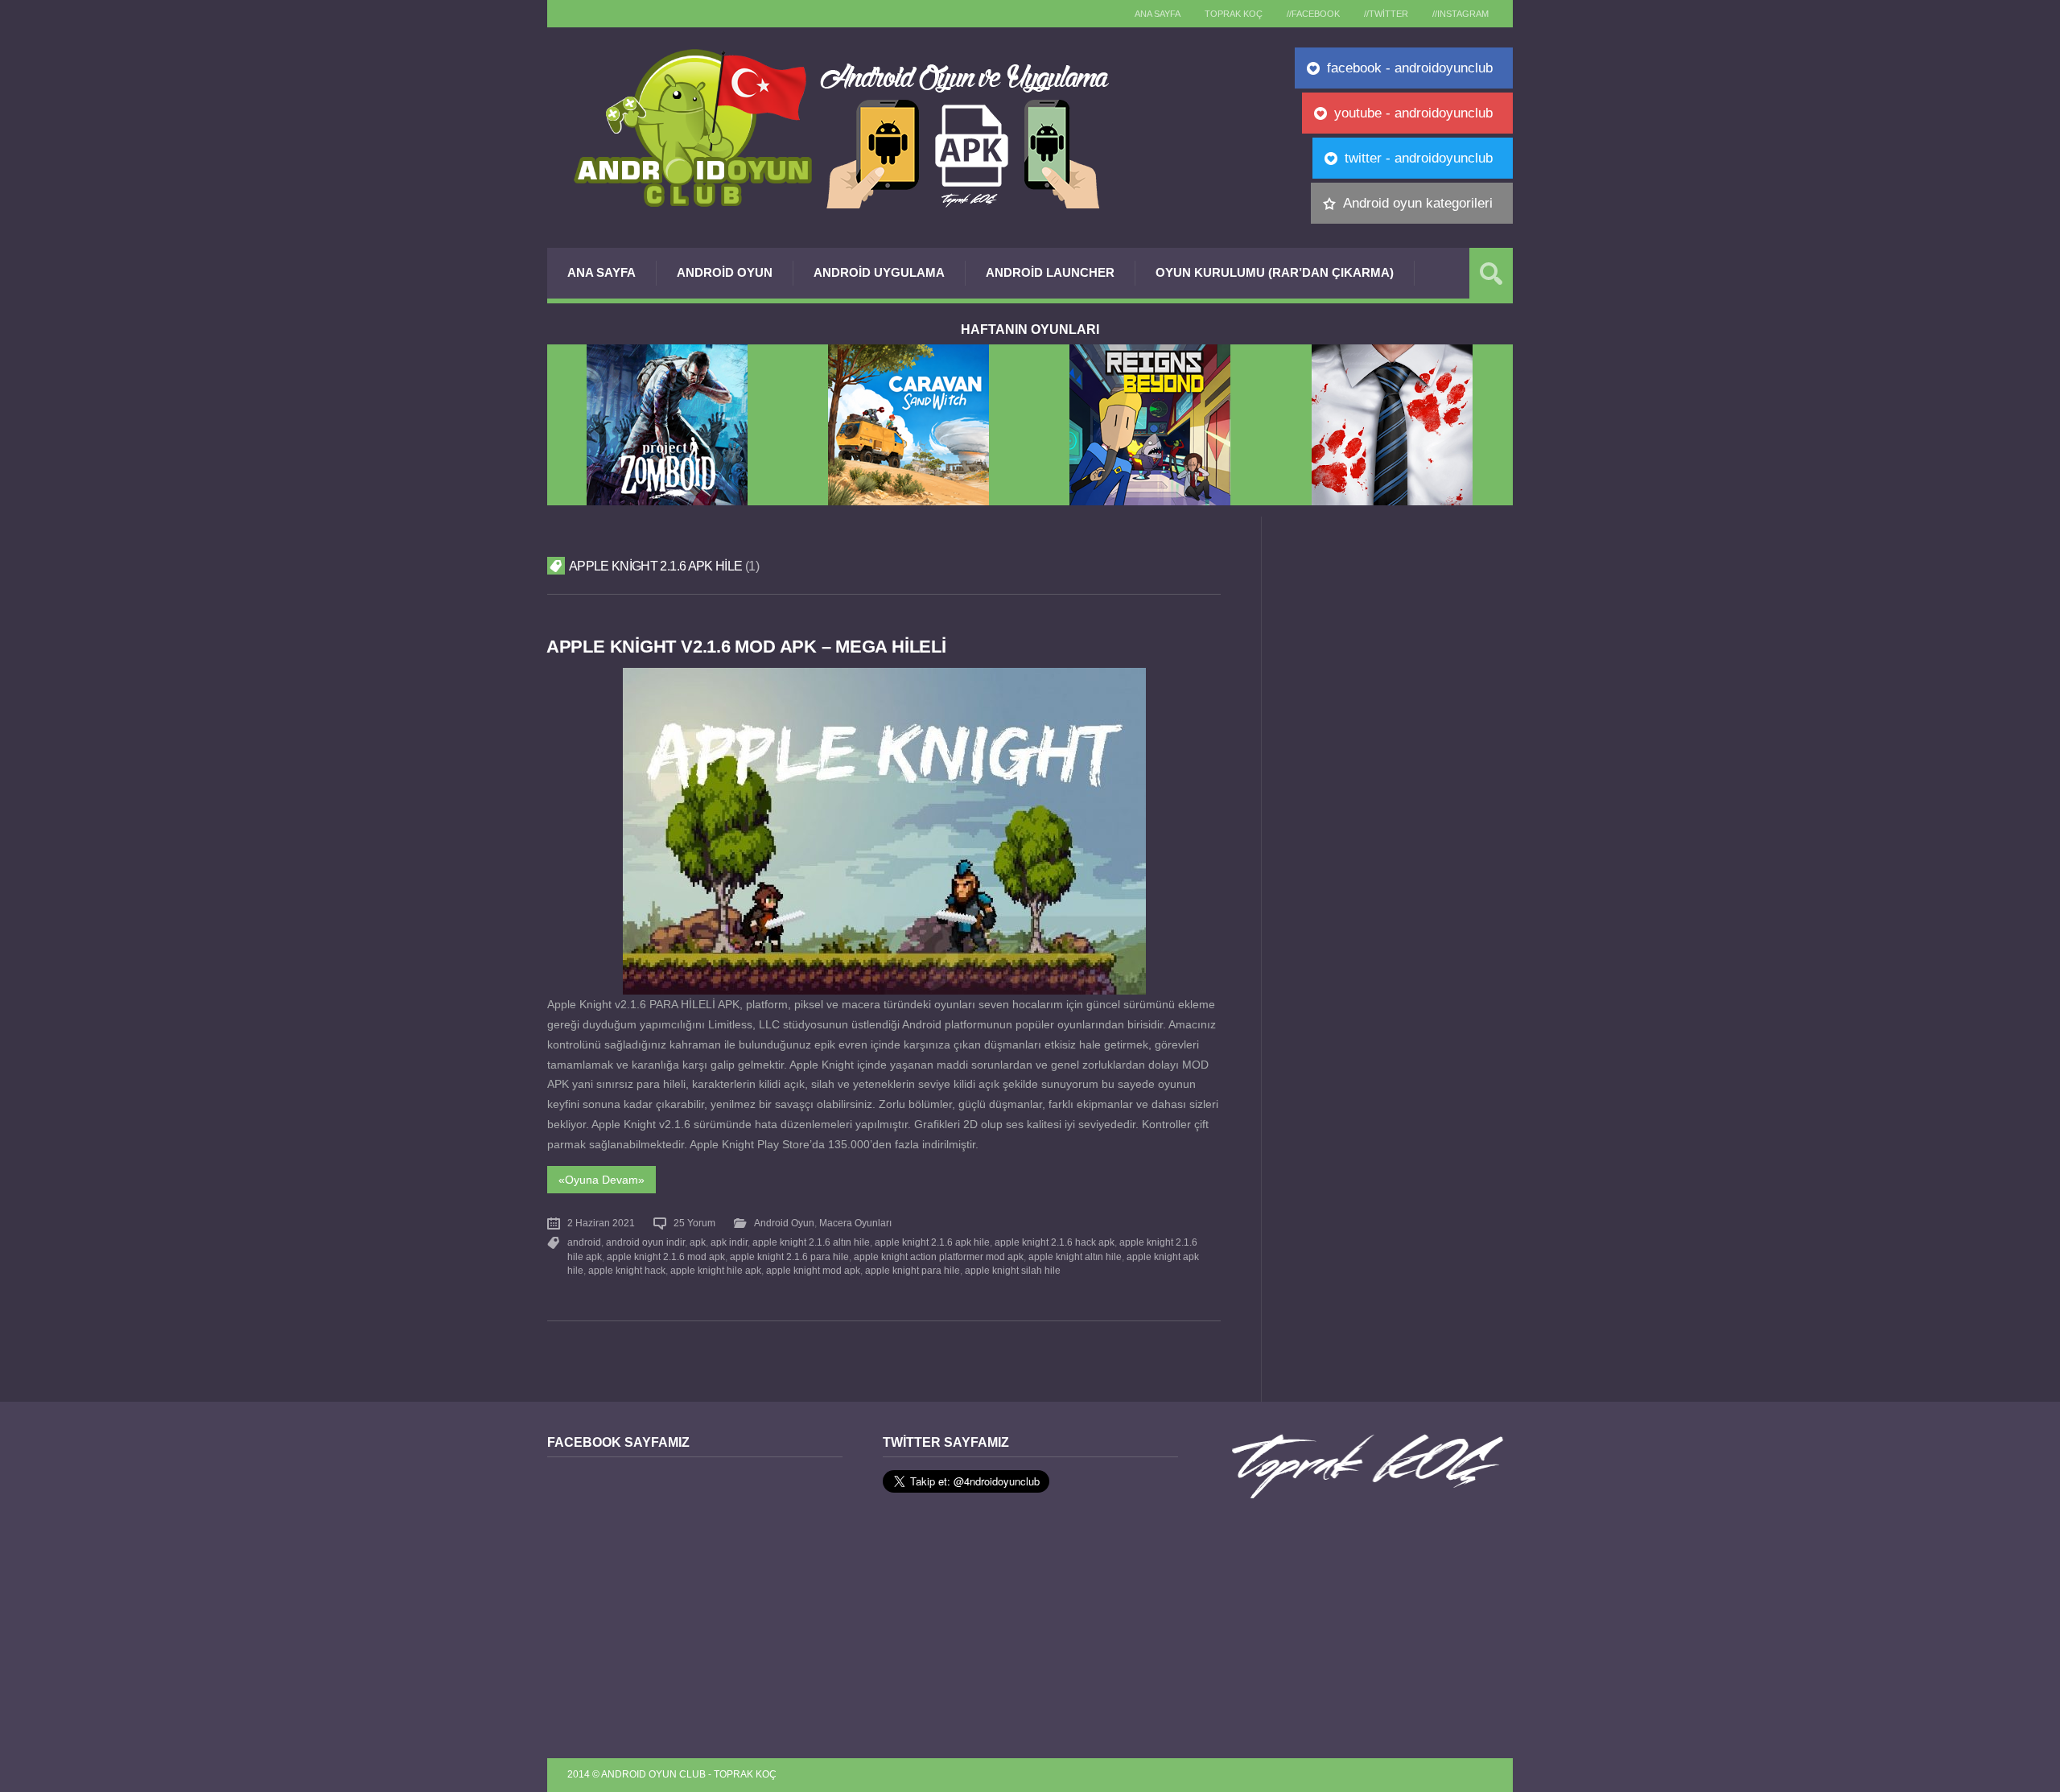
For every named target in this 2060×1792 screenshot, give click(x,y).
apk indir (729, 1242)
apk (698, 1242)
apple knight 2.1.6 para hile (789, 1257)
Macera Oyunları (855, 1223)
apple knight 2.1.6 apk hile (932, 1242)
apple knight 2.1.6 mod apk (666, 1257)
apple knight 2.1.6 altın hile (811, 1242)
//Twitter (1386, 14)
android (584, 1242)
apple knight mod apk (813, 1271)
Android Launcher (1050, 272)
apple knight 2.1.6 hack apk (1055, 1242)
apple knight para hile (913, 1271)
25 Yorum (694, 1223)
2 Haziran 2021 (601, 1223)
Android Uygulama (879, 272)
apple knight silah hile (1013, 1271)
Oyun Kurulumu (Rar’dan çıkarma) (1275, 272)
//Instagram (1461, 14)
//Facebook (1313, 14)
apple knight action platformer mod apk (939, 1257)
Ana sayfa (1158, 14)
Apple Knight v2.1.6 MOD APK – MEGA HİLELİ (746, 647)
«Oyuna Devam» (602, 1180)
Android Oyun (725, 272)
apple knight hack (627, 1271)
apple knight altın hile (1075, 1257)
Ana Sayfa (602, 272)
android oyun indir (645, 1242)
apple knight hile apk (716, 1271)
